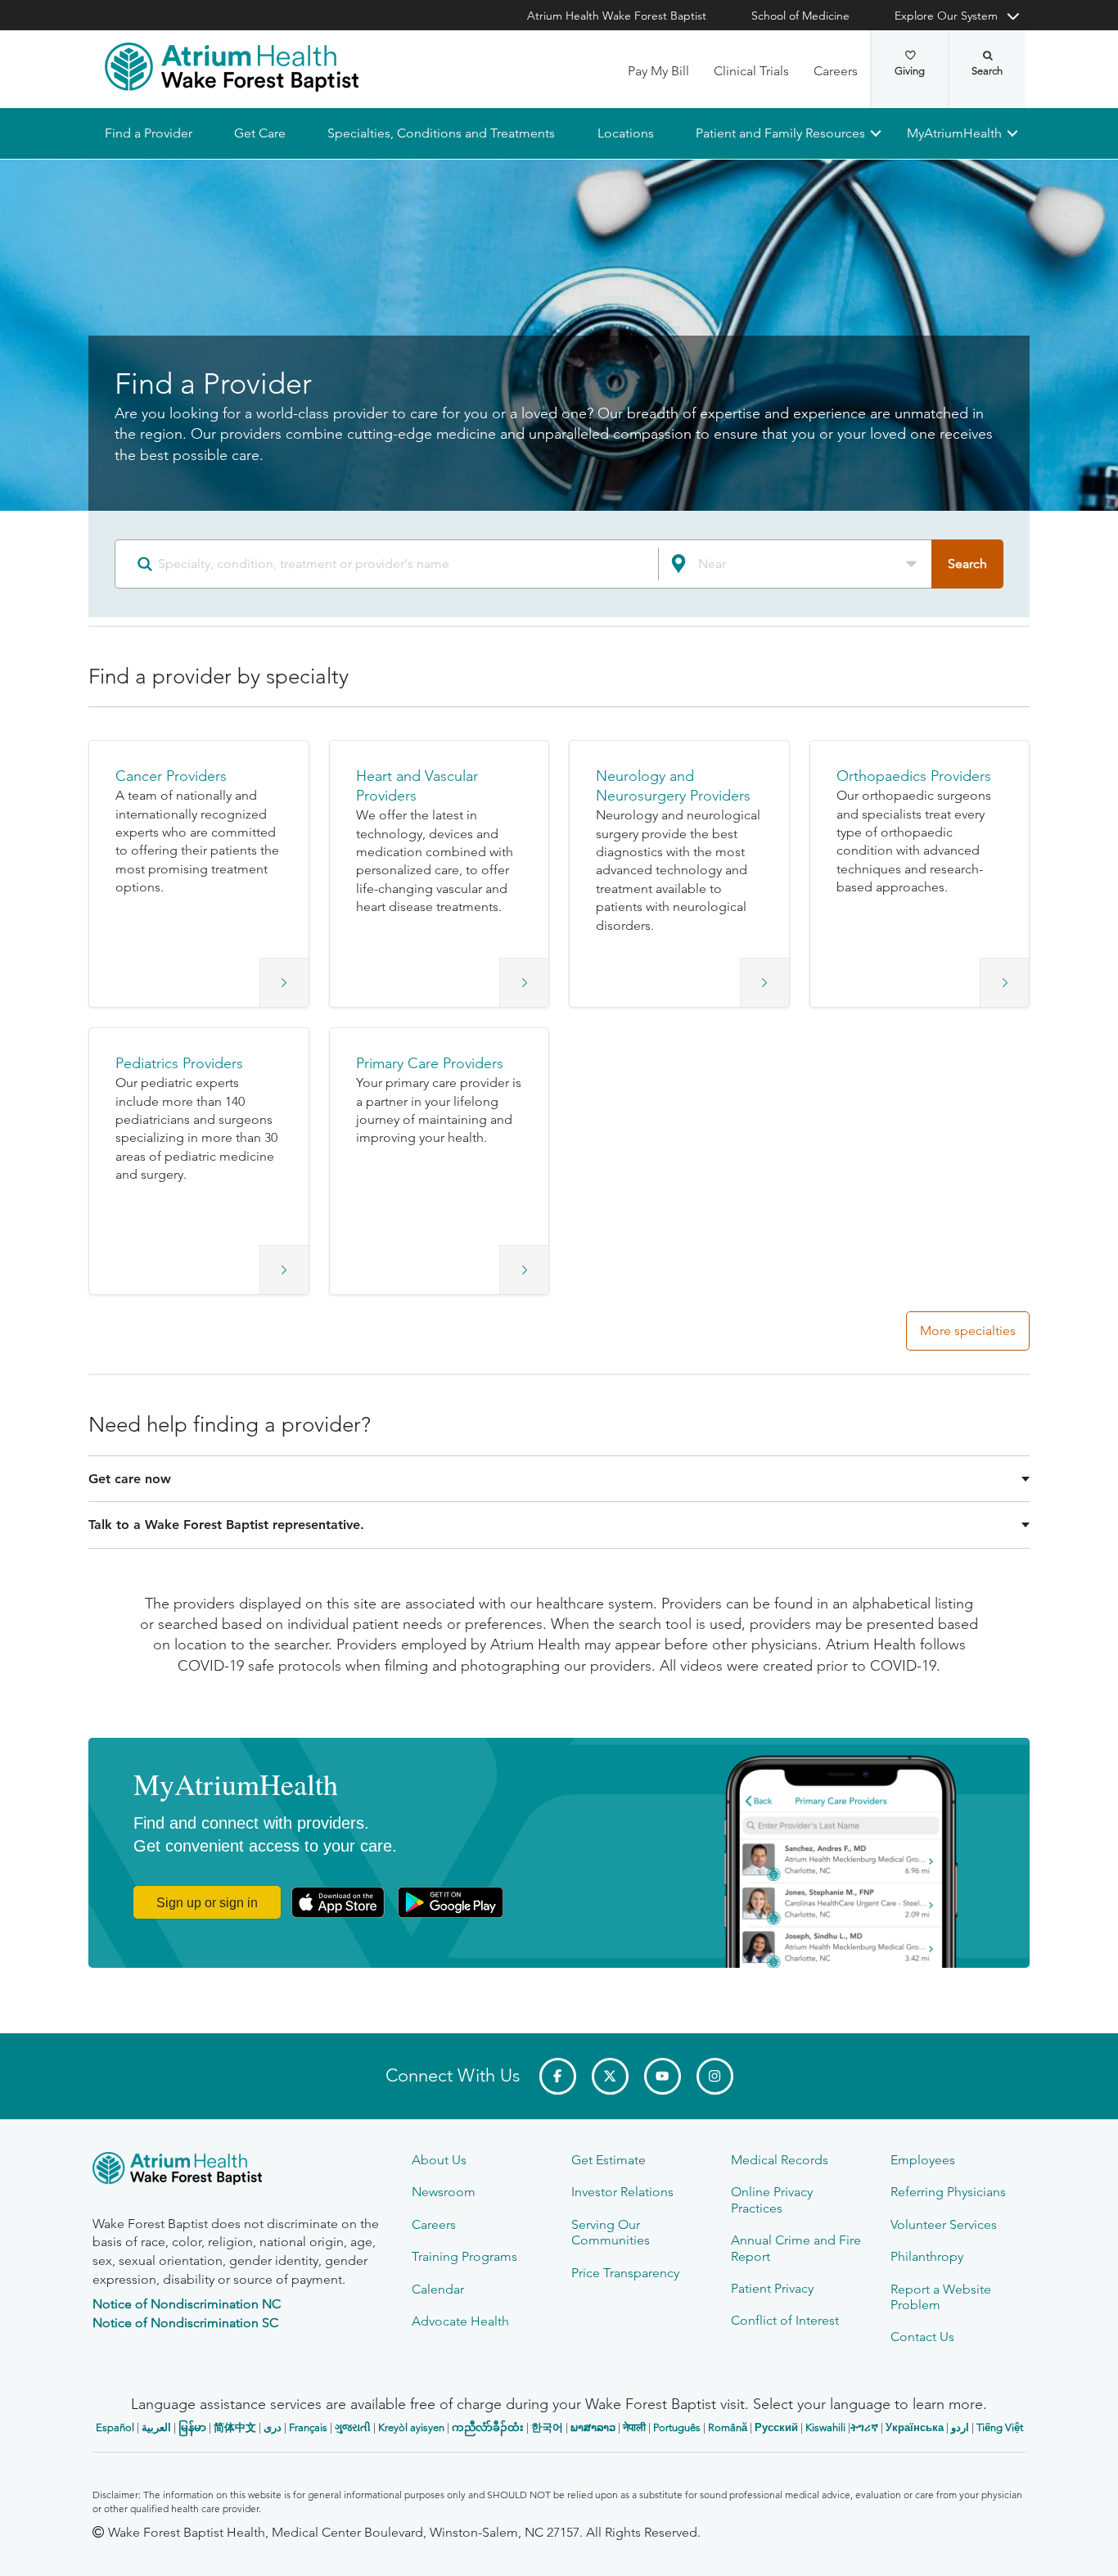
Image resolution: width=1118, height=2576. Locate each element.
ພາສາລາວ (593, 2427)
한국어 (547, 2427)
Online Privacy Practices (772, 2199)
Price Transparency (625, 2273)
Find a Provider (149, 133)
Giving (910, 71)
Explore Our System (946, 16)
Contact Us (922, 2337)
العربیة (156, 2427)
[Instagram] (715, 2076)
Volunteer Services (944, 2224)
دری (273, 2427)
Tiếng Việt (1000, 2427)
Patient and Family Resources (780, 133)
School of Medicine (800, 16)
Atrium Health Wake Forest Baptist (617, 16)
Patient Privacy (772, 2288)
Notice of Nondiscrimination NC (187, 2304)
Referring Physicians (948, 2192)
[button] (199, 874)
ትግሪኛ (864, 2427)
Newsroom (444, 2192)
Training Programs (464, 2256)
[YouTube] (663, 2076)
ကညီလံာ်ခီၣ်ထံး (488, 2427)
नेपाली (634, 2427)
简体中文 (235, 2427)
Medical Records (780, 2160)
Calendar (438, 2289)
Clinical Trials (751, 71)
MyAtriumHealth (954, 133)
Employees (923, 2160)
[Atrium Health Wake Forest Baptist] (232, 67)
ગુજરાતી (353, 2427)
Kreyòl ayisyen (411, 2427)
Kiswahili (825, 2427)
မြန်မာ (192, 2427)
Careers (836, 71)
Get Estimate (609, 2160)
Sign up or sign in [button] (207, 1903)
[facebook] (558, 2076)
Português (677, 2427)
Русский (776, 2427)
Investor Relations (622, 2192)
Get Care (260, 133)
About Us (439, 2160)
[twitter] (610, 2076)
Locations (625, 133)
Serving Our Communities (611, 2232)
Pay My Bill (658, 71)
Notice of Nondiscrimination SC (185, 2323)
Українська (915, 2427)
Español (115, 2427)
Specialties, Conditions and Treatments (441, 133)
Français (308, 2427)
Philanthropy (927, 2256)
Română (728, 2427)
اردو (960, 2427)
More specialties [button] (968, 1331)
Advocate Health (460, 2321)
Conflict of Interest (785, 2320)
